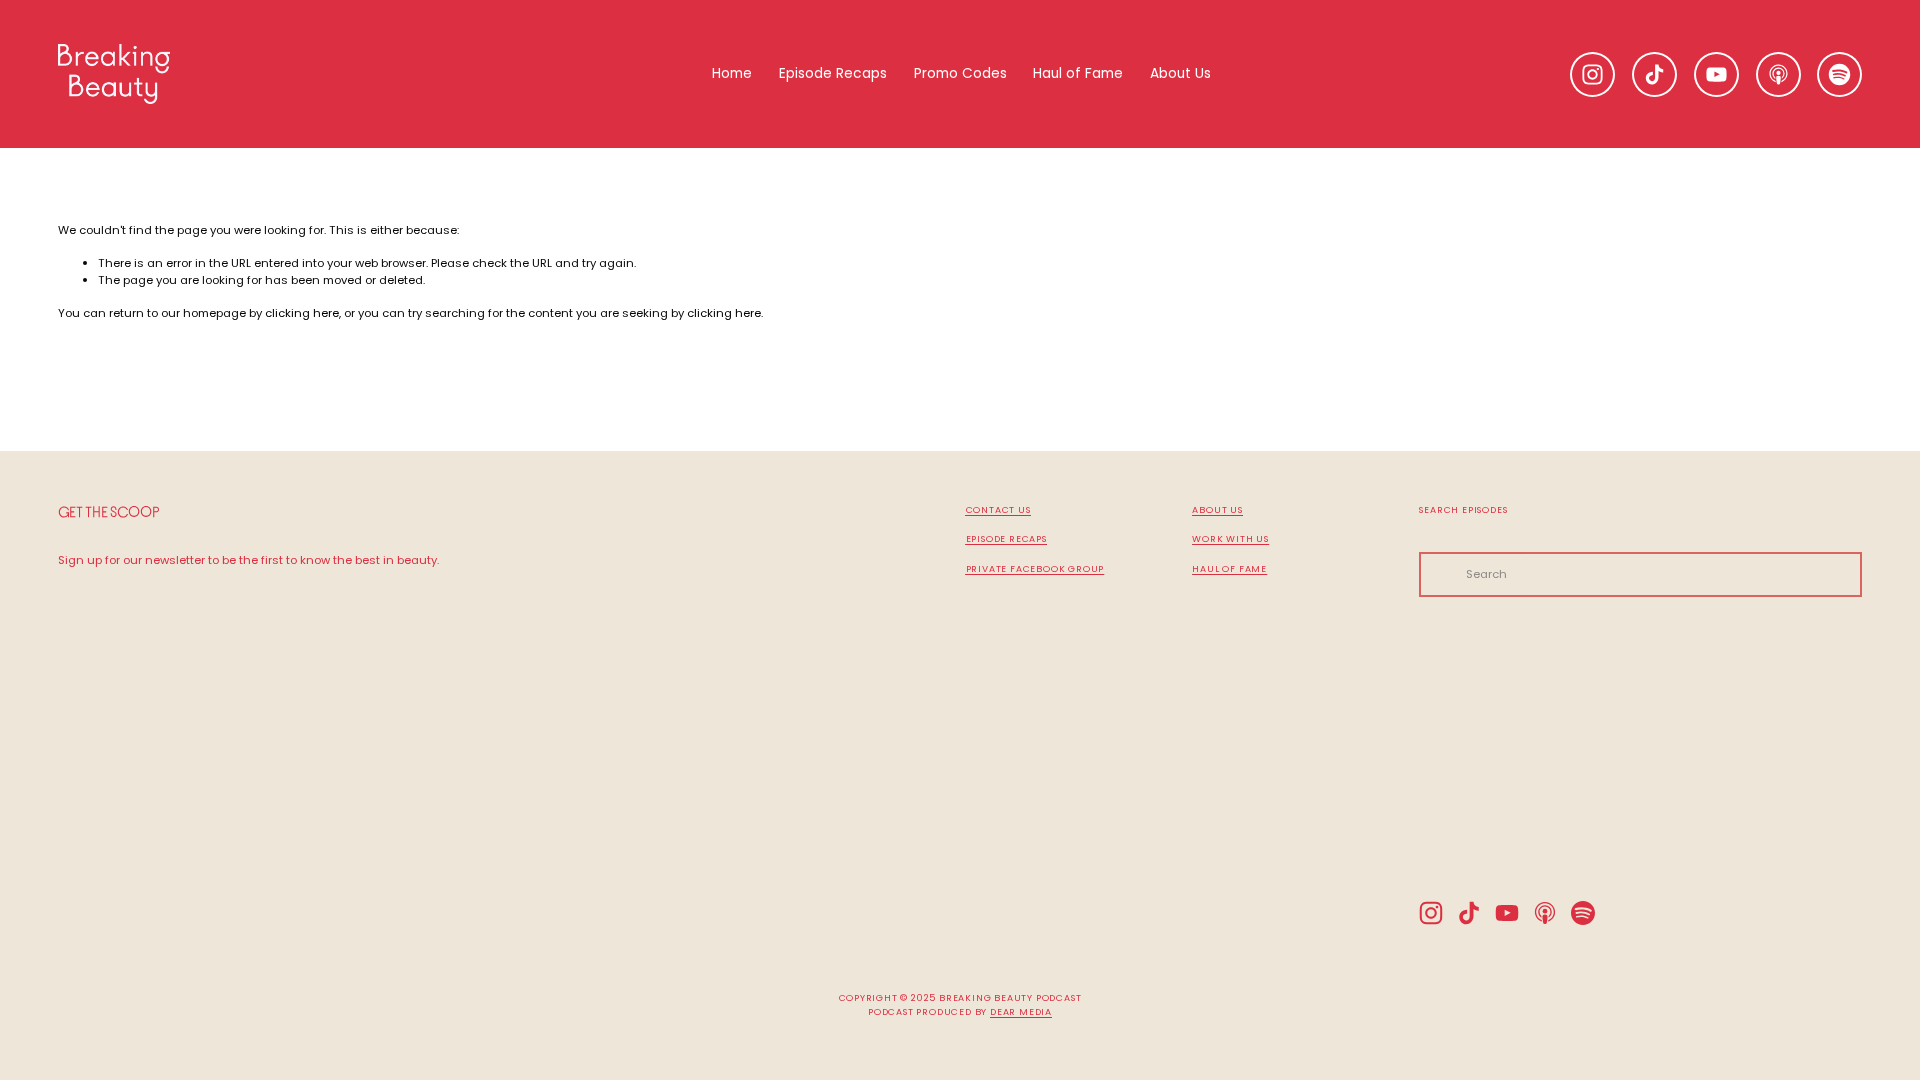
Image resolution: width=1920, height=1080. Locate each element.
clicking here (302, 313)
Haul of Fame (1078, 73)
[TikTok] (1654, 74)
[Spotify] (1839, 74)
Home (732, 73)
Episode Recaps (833, 73)
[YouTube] (1716, 74)
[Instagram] (1592, 74)
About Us (1180, 73)
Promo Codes (960, 73)
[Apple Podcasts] (1778, 74)
